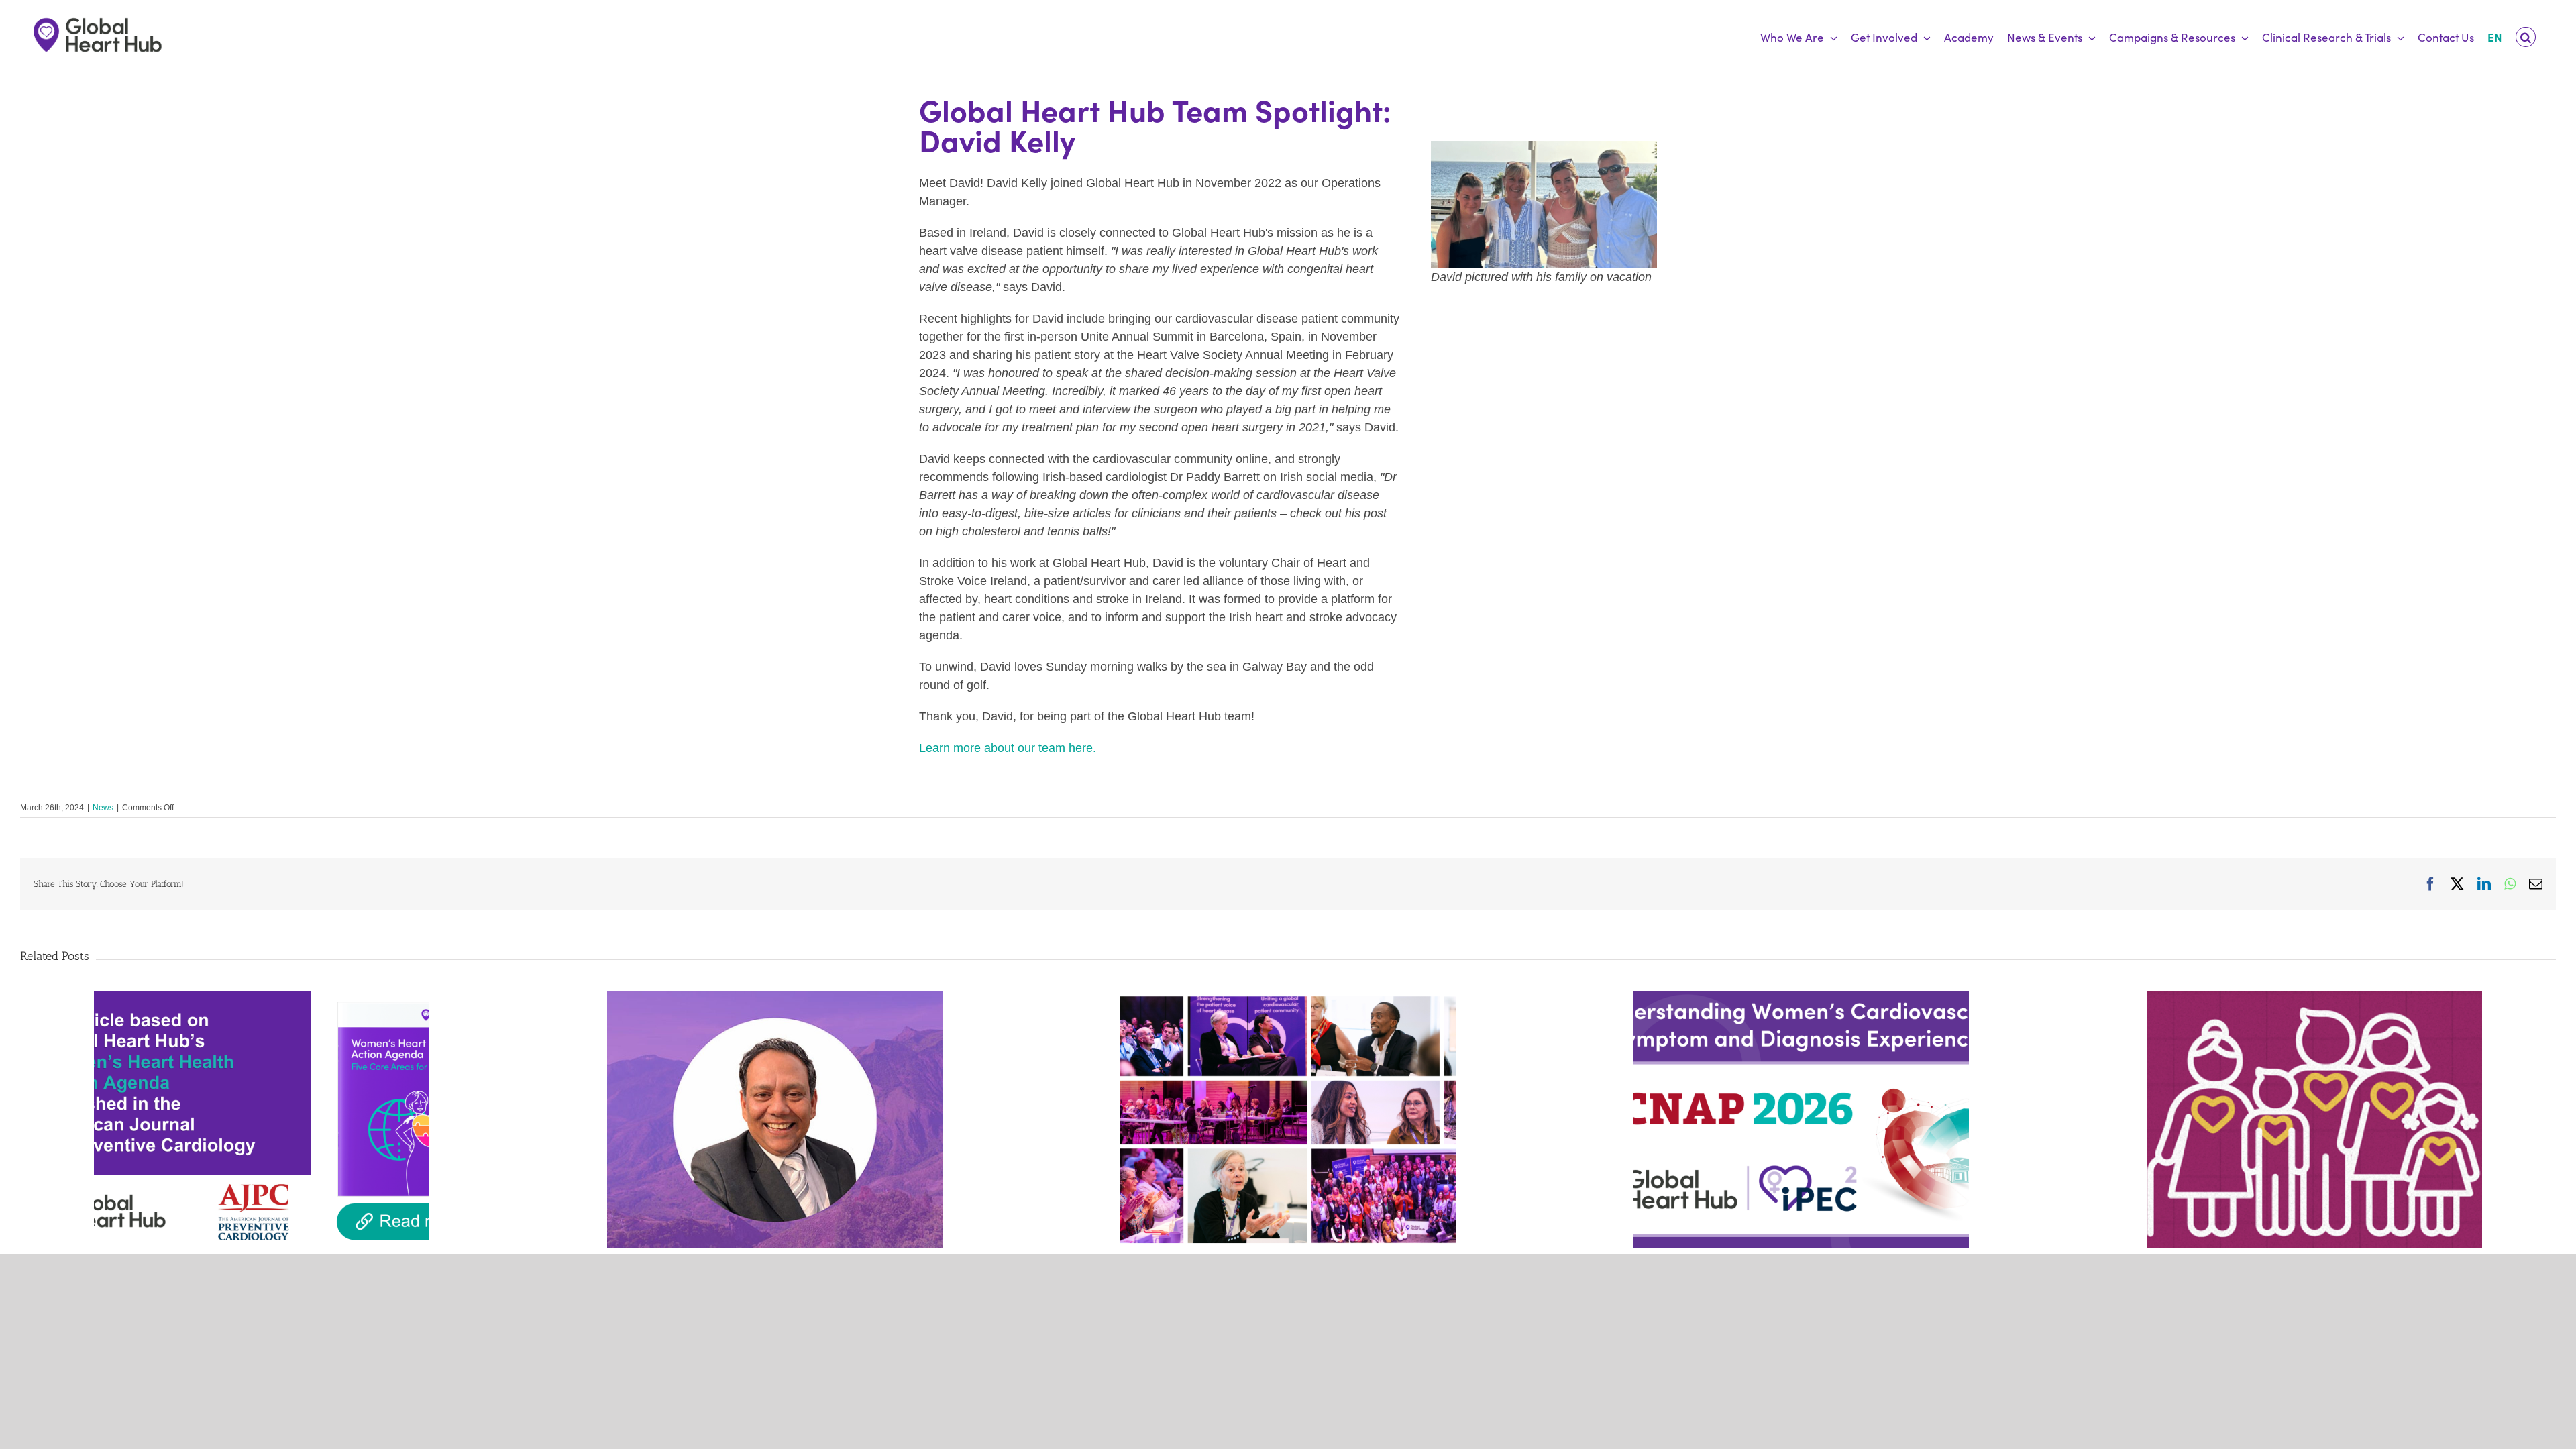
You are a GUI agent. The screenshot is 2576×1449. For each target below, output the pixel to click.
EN (2495, 37)
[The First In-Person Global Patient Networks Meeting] (1288, 998)
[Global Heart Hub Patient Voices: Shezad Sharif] (775, 998)
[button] (2526, 37)
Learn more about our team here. (1008, 748)
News (103, 808)
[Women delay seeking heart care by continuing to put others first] (1801, 998)
